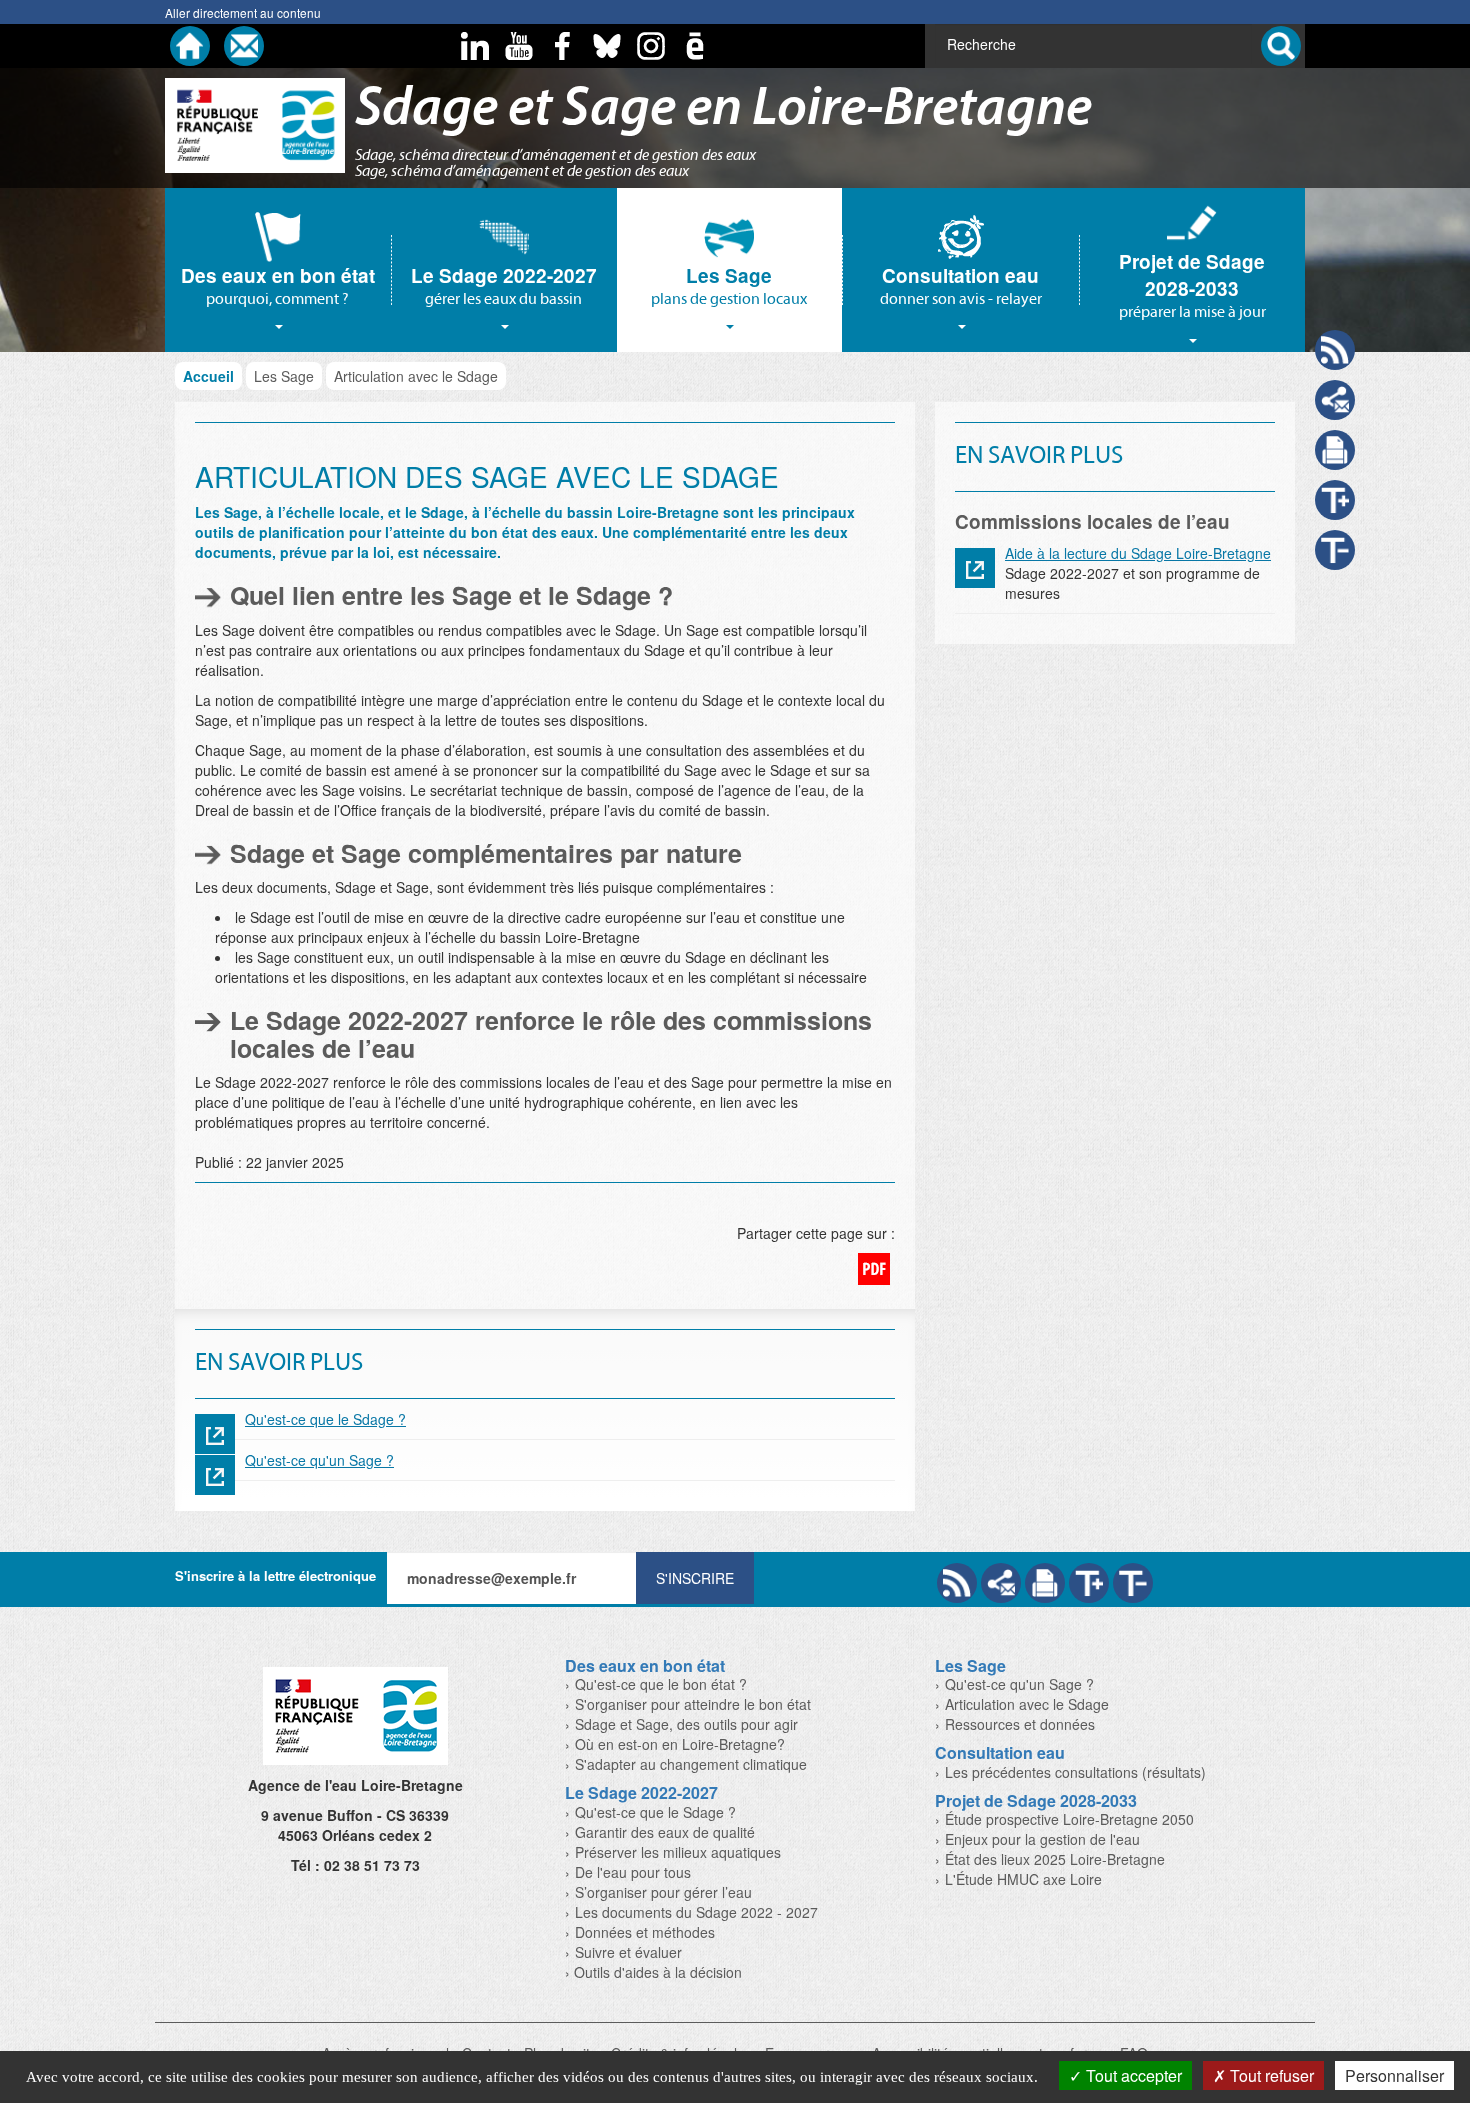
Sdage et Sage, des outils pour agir (686, 1724)
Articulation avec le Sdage (1027, 1704)
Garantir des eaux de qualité (665, 1832)
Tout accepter (1132, 2075)
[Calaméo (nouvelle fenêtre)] (695, 46)
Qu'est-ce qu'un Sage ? (319, 1460)
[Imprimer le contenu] (1335, 450)
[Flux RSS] (957, 1583)
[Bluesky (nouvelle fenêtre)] (607, 46)
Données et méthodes (645, 1932)
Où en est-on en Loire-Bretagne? (680, 1744)
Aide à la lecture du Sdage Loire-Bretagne (1138, 553)
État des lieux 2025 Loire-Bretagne (1055, 1859)
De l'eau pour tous (633, 1872)
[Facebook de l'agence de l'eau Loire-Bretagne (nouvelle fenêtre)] (563, 46)
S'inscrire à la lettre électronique (275, 1575)
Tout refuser (1270, 2075)
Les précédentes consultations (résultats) (1075, 1772)
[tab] (278, 270)
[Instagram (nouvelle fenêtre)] (651, 46)
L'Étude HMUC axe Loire (1023, 1879)
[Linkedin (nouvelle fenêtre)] (475, 46)
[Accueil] (190, 46)
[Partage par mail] (1001, 1583)
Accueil (208, 376)
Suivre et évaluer (628, 1952)
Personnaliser (1394, 2075)
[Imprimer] (1045, 1583)
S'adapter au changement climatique (691, 1764)
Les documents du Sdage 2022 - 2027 (696, 1912)
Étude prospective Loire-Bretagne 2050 (1069, 1819)
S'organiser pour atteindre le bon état (693, 1704)
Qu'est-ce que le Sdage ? (325, 1419)
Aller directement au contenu (243, 12)
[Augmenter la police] (1089, 1583)
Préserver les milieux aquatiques (678, 1852)
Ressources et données (1020, 1724)
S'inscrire (695, 1578)
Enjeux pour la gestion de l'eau (1042, 1839)
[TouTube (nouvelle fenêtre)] (519, 46)
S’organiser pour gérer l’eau (663, 1892)
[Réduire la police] (1133, 1583)
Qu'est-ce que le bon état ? (661, 1684)
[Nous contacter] (244, 46)
